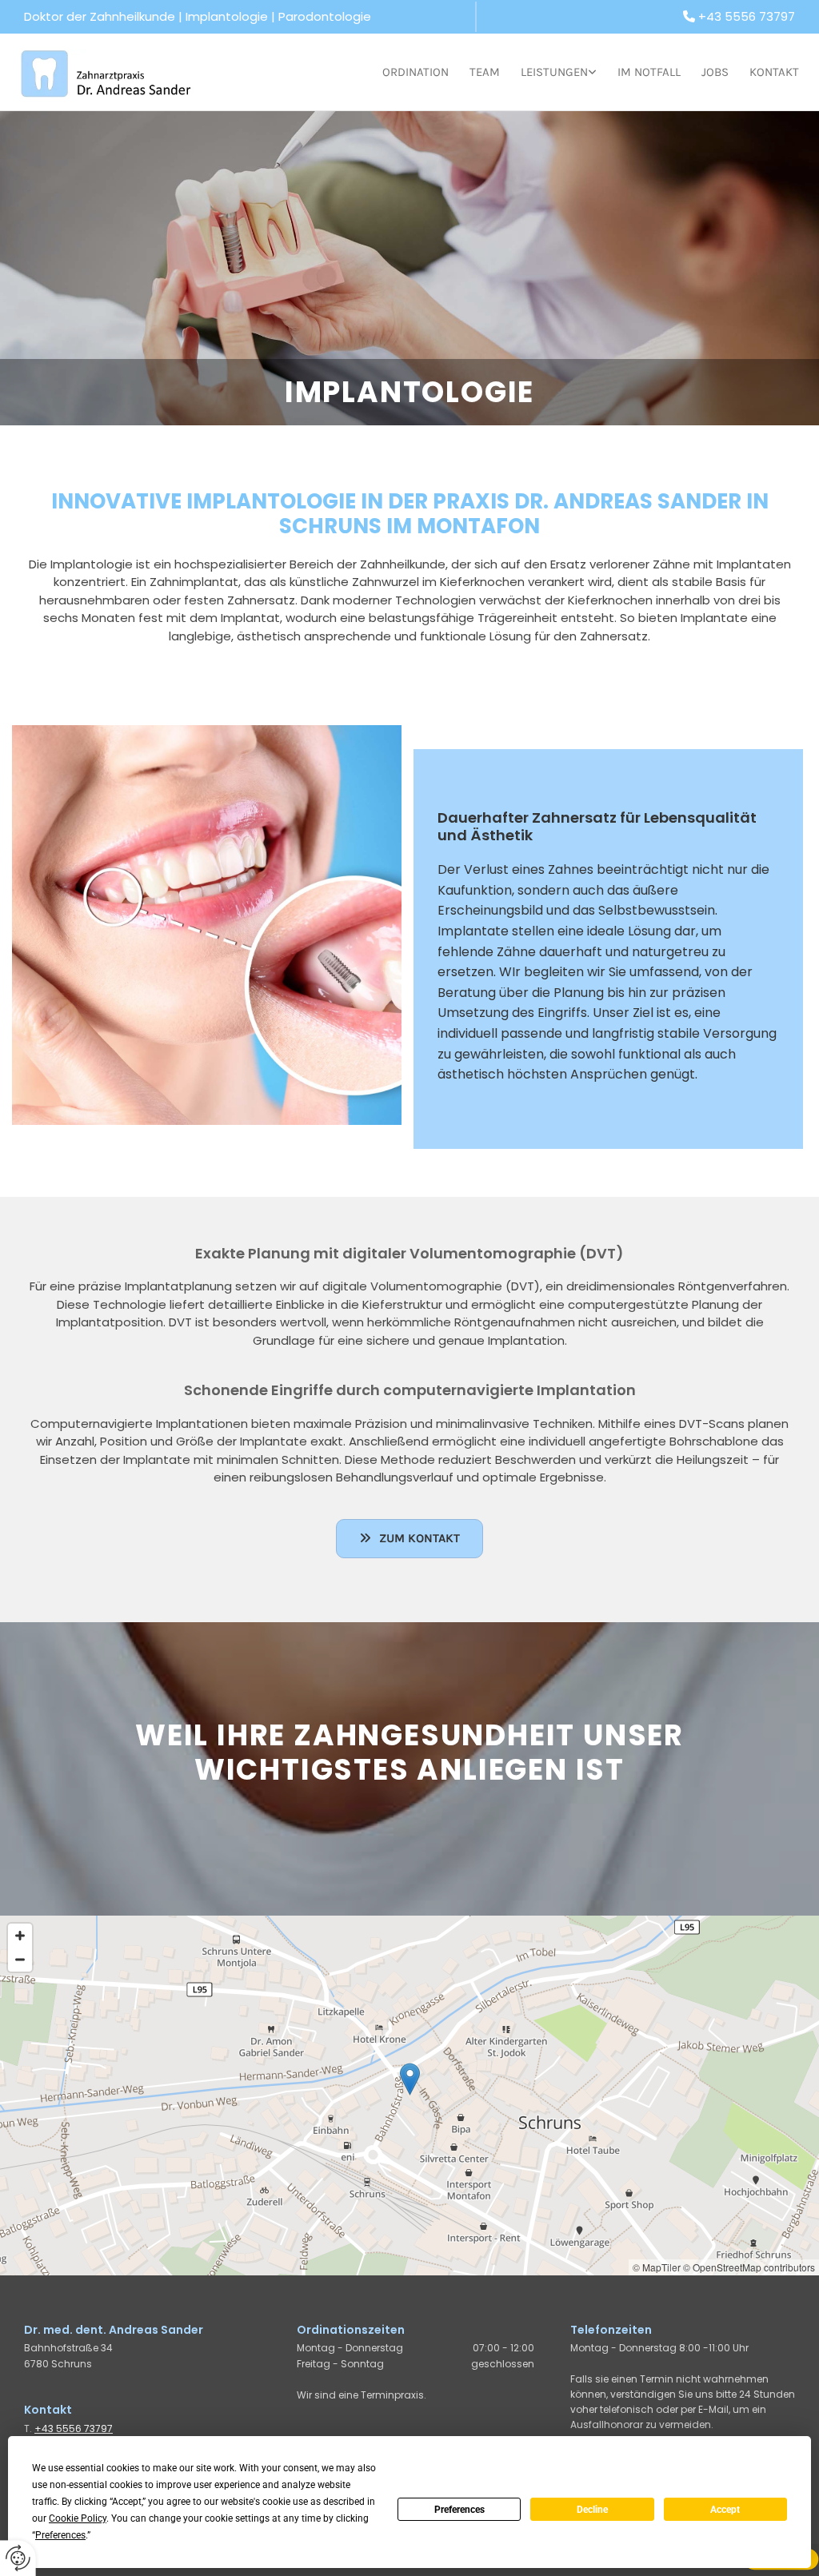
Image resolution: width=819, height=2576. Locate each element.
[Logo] (108, 72)
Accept (725, 2510)
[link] (548, 72)
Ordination (415, 72)
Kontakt (774, 72)
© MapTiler (657, 2267)
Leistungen (554, 72)
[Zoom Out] (20, 1960)
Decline (592, 2510)
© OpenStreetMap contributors (749, 2267)
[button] (409, 1539)
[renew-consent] (18, 2558)
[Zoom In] (20, 1936)
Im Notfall (649, 72)
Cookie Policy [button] (78, 2518)
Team (485, 72)
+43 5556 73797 (747, 16)
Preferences (459, 2510)
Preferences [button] (60, 2535)
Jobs (715, 72)
